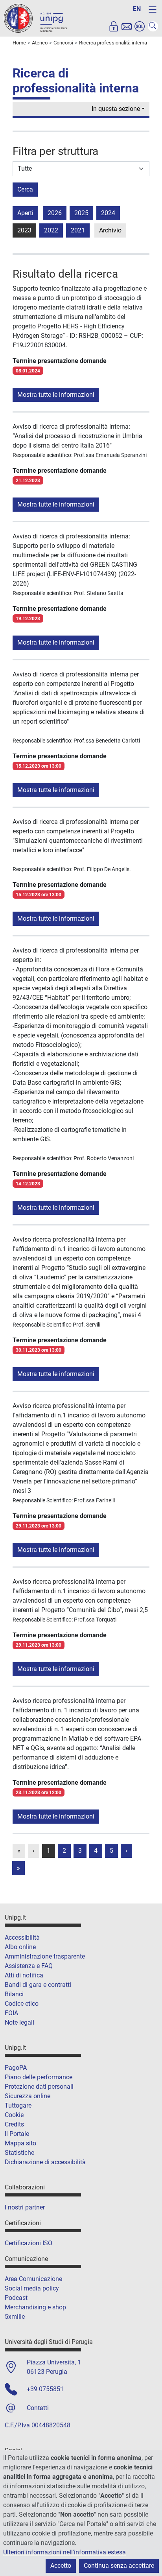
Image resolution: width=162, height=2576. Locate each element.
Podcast (16, 2298)
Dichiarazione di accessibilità (45, 2162)
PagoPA (16, 2068)
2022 (51, 230)
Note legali (19, 2022)
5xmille (15, 2317)
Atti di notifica (24, 1975)
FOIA (11, 2013)
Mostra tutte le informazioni (56, 395)
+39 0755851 (45, 2389)
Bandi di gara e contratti (38, 1985)
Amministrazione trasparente (45, 1956)
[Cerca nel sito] (153, 26)
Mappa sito (20, 2143)
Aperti (25, 213)
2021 (78, 230)
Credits (14, 2124)
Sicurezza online (28, 2096)
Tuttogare (18, 2105)
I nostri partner (25, 2207)
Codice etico (22, 2004)
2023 (24, 230)
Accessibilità (22, 1938)
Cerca (25, 189)
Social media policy (32, 2288)
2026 (55, 213)
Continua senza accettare (119, 2566)
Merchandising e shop (35, 2307)
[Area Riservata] (114, 26)
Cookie (14, 2115)
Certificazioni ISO (29, 2243)
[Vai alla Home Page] (35, 18)
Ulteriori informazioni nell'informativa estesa (64, 2552)
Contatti (38, 2408)
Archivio (110, 230)
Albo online (20, 1947)
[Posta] (127, 26)
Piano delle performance (39, 2077)
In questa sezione (116, 109)
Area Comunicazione (33, 2279)
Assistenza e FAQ (29, 1966)
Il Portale (17, 2134)
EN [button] (137, 9)
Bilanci (14, 1994)
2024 (108, 213)
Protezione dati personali (39, 2087)
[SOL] (140, 26)
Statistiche (19, 2153)
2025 (81, 213)
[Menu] (153, 9)
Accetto (61, 2566)
